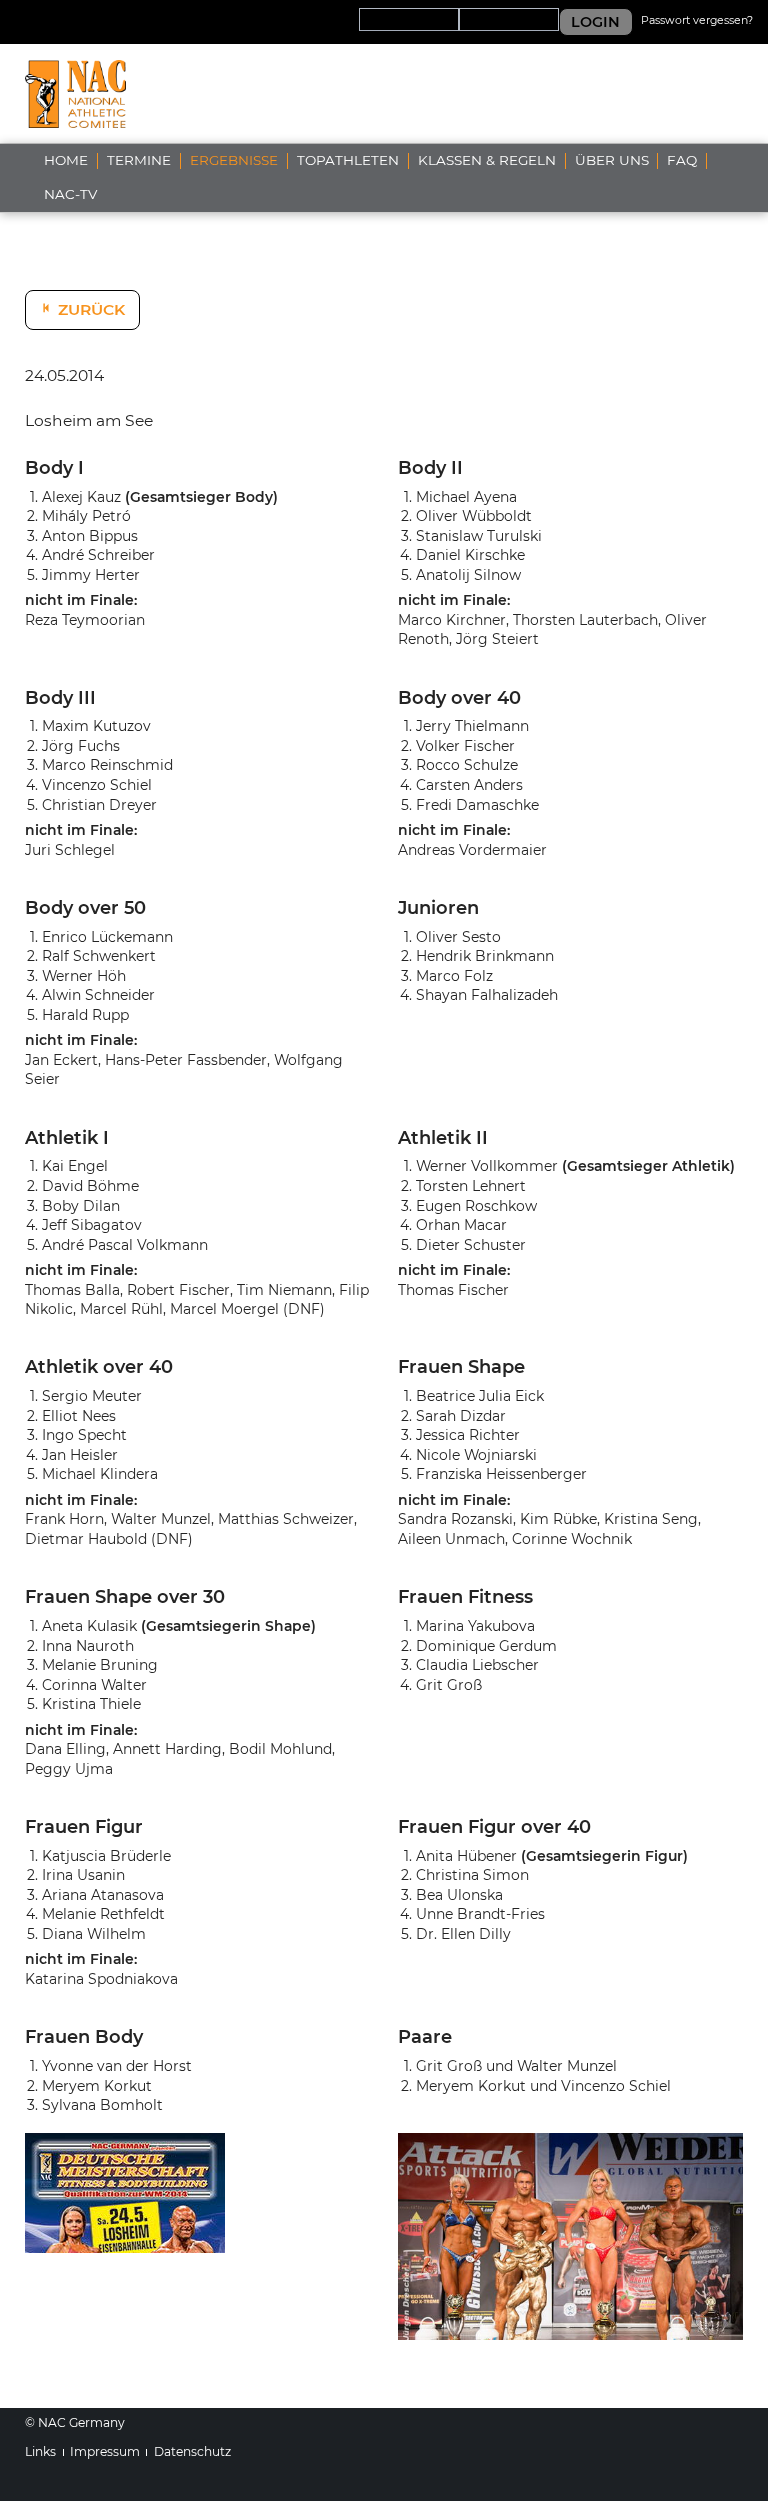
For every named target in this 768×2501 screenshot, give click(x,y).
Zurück (91, 309)
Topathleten (348, 160)
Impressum (105, 2451)
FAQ (682, 160)
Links (40, 2451)
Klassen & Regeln (487, 160)
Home (66, 160)
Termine (139, 160)
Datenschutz (192, 2451)
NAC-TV (70, 194)
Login (595, 22)
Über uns (612, 160)
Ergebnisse (234, 160)
